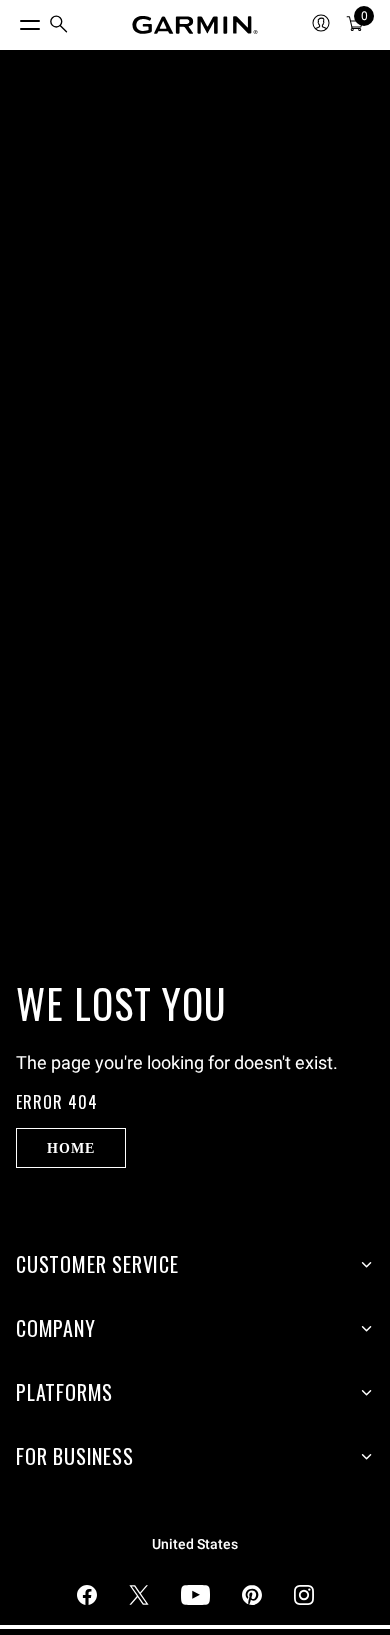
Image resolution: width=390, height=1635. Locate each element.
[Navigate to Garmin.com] (195, 25)
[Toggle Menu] (12, 20)
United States (195, 1544)
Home (70, 1148)
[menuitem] (59, 25)
